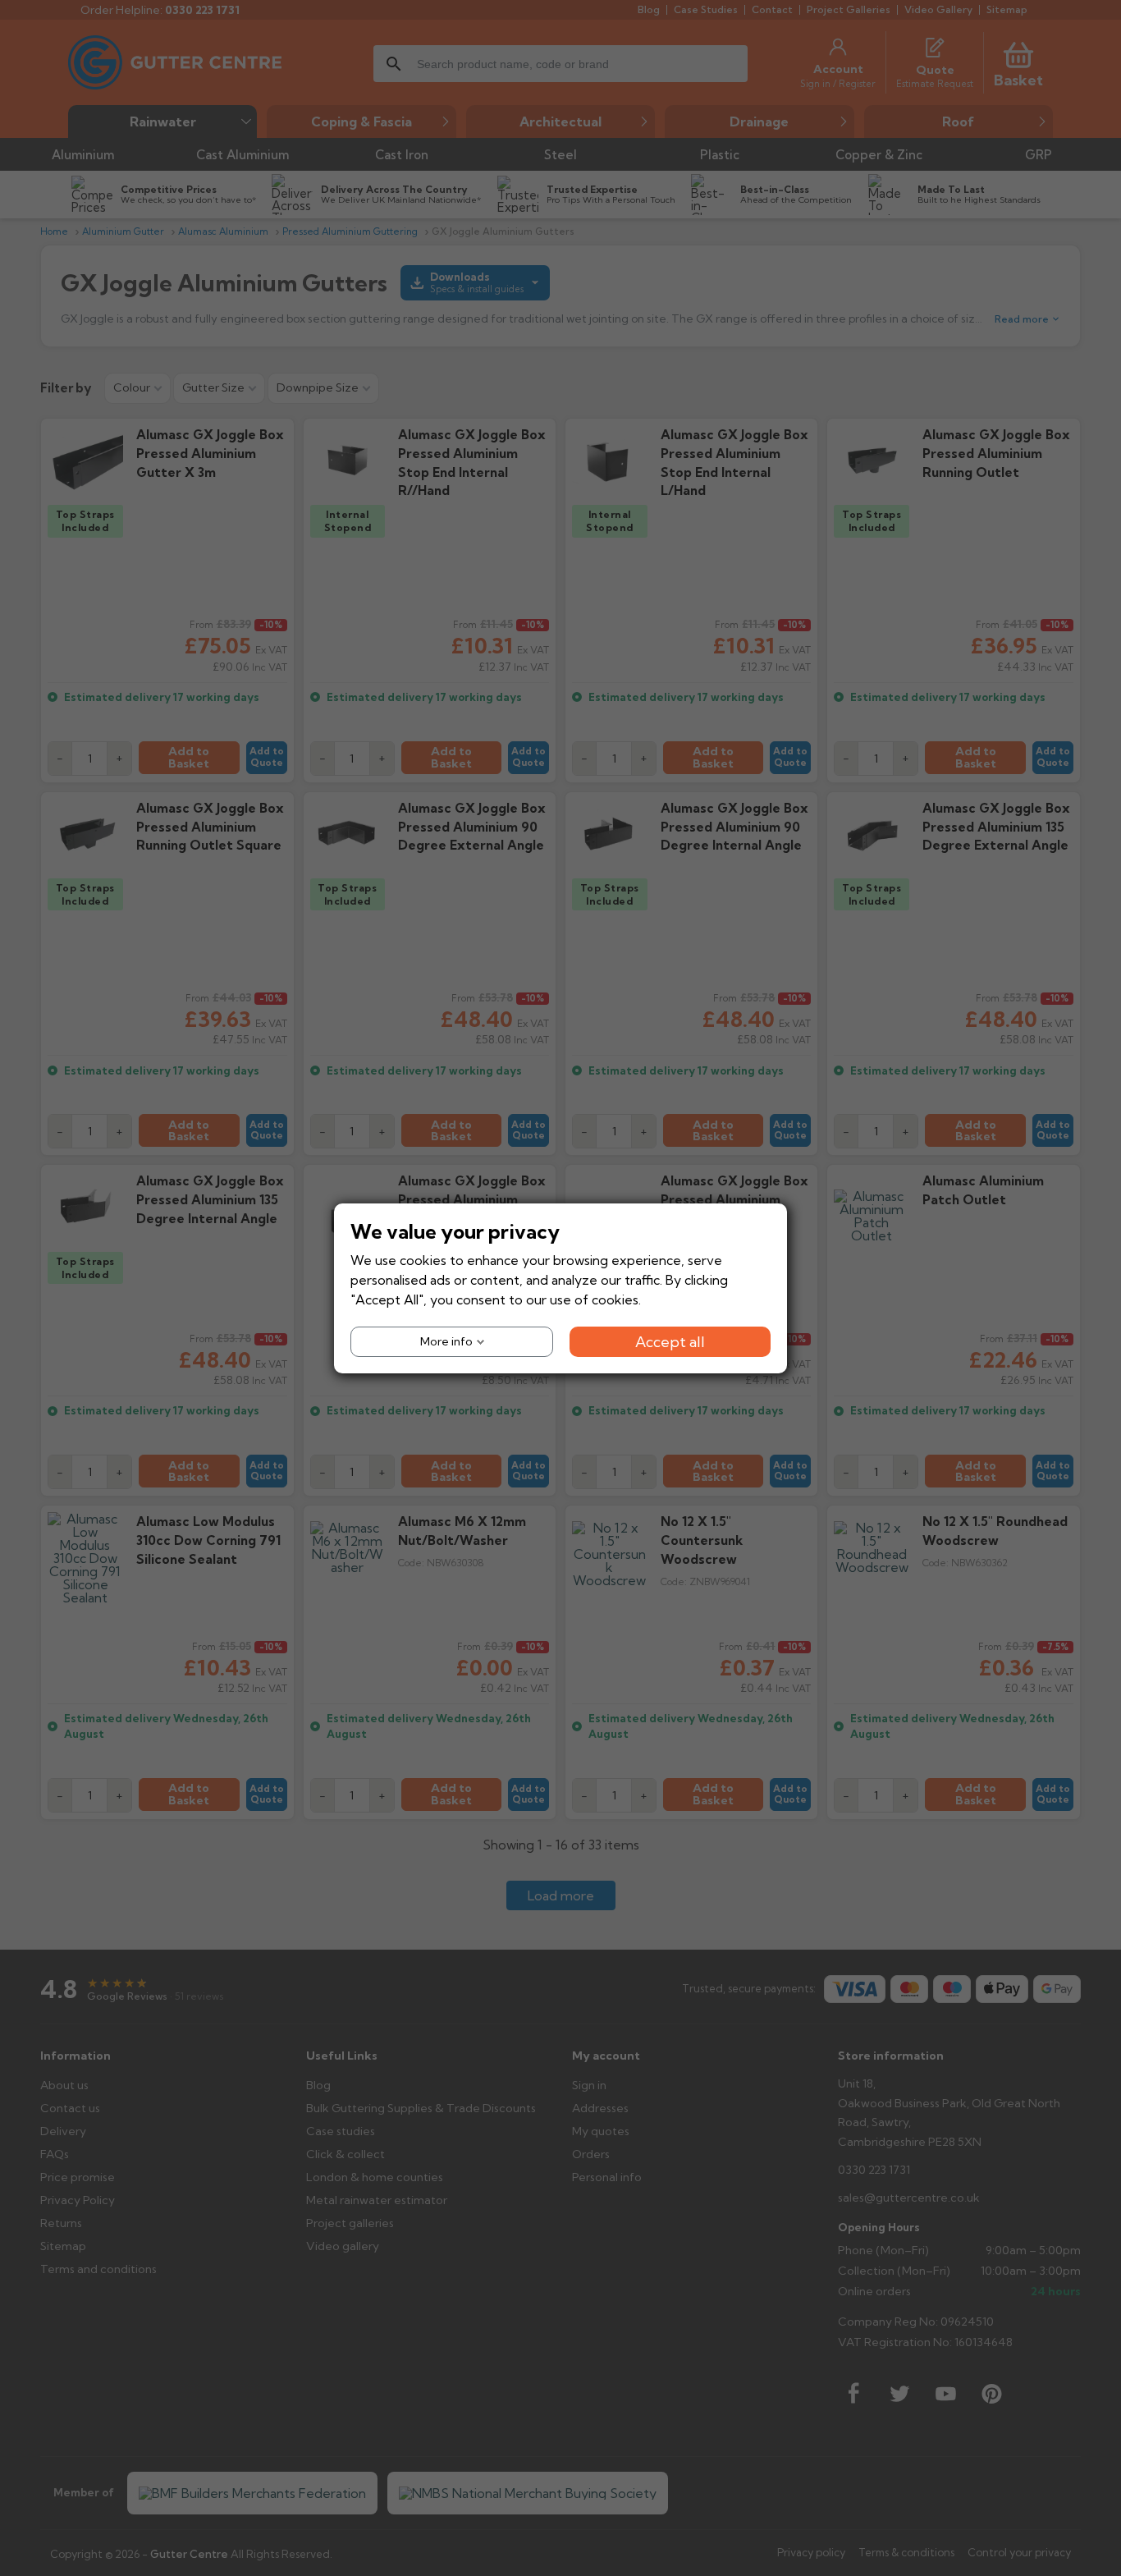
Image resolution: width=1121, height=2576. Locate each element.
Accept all (670, 1341)
